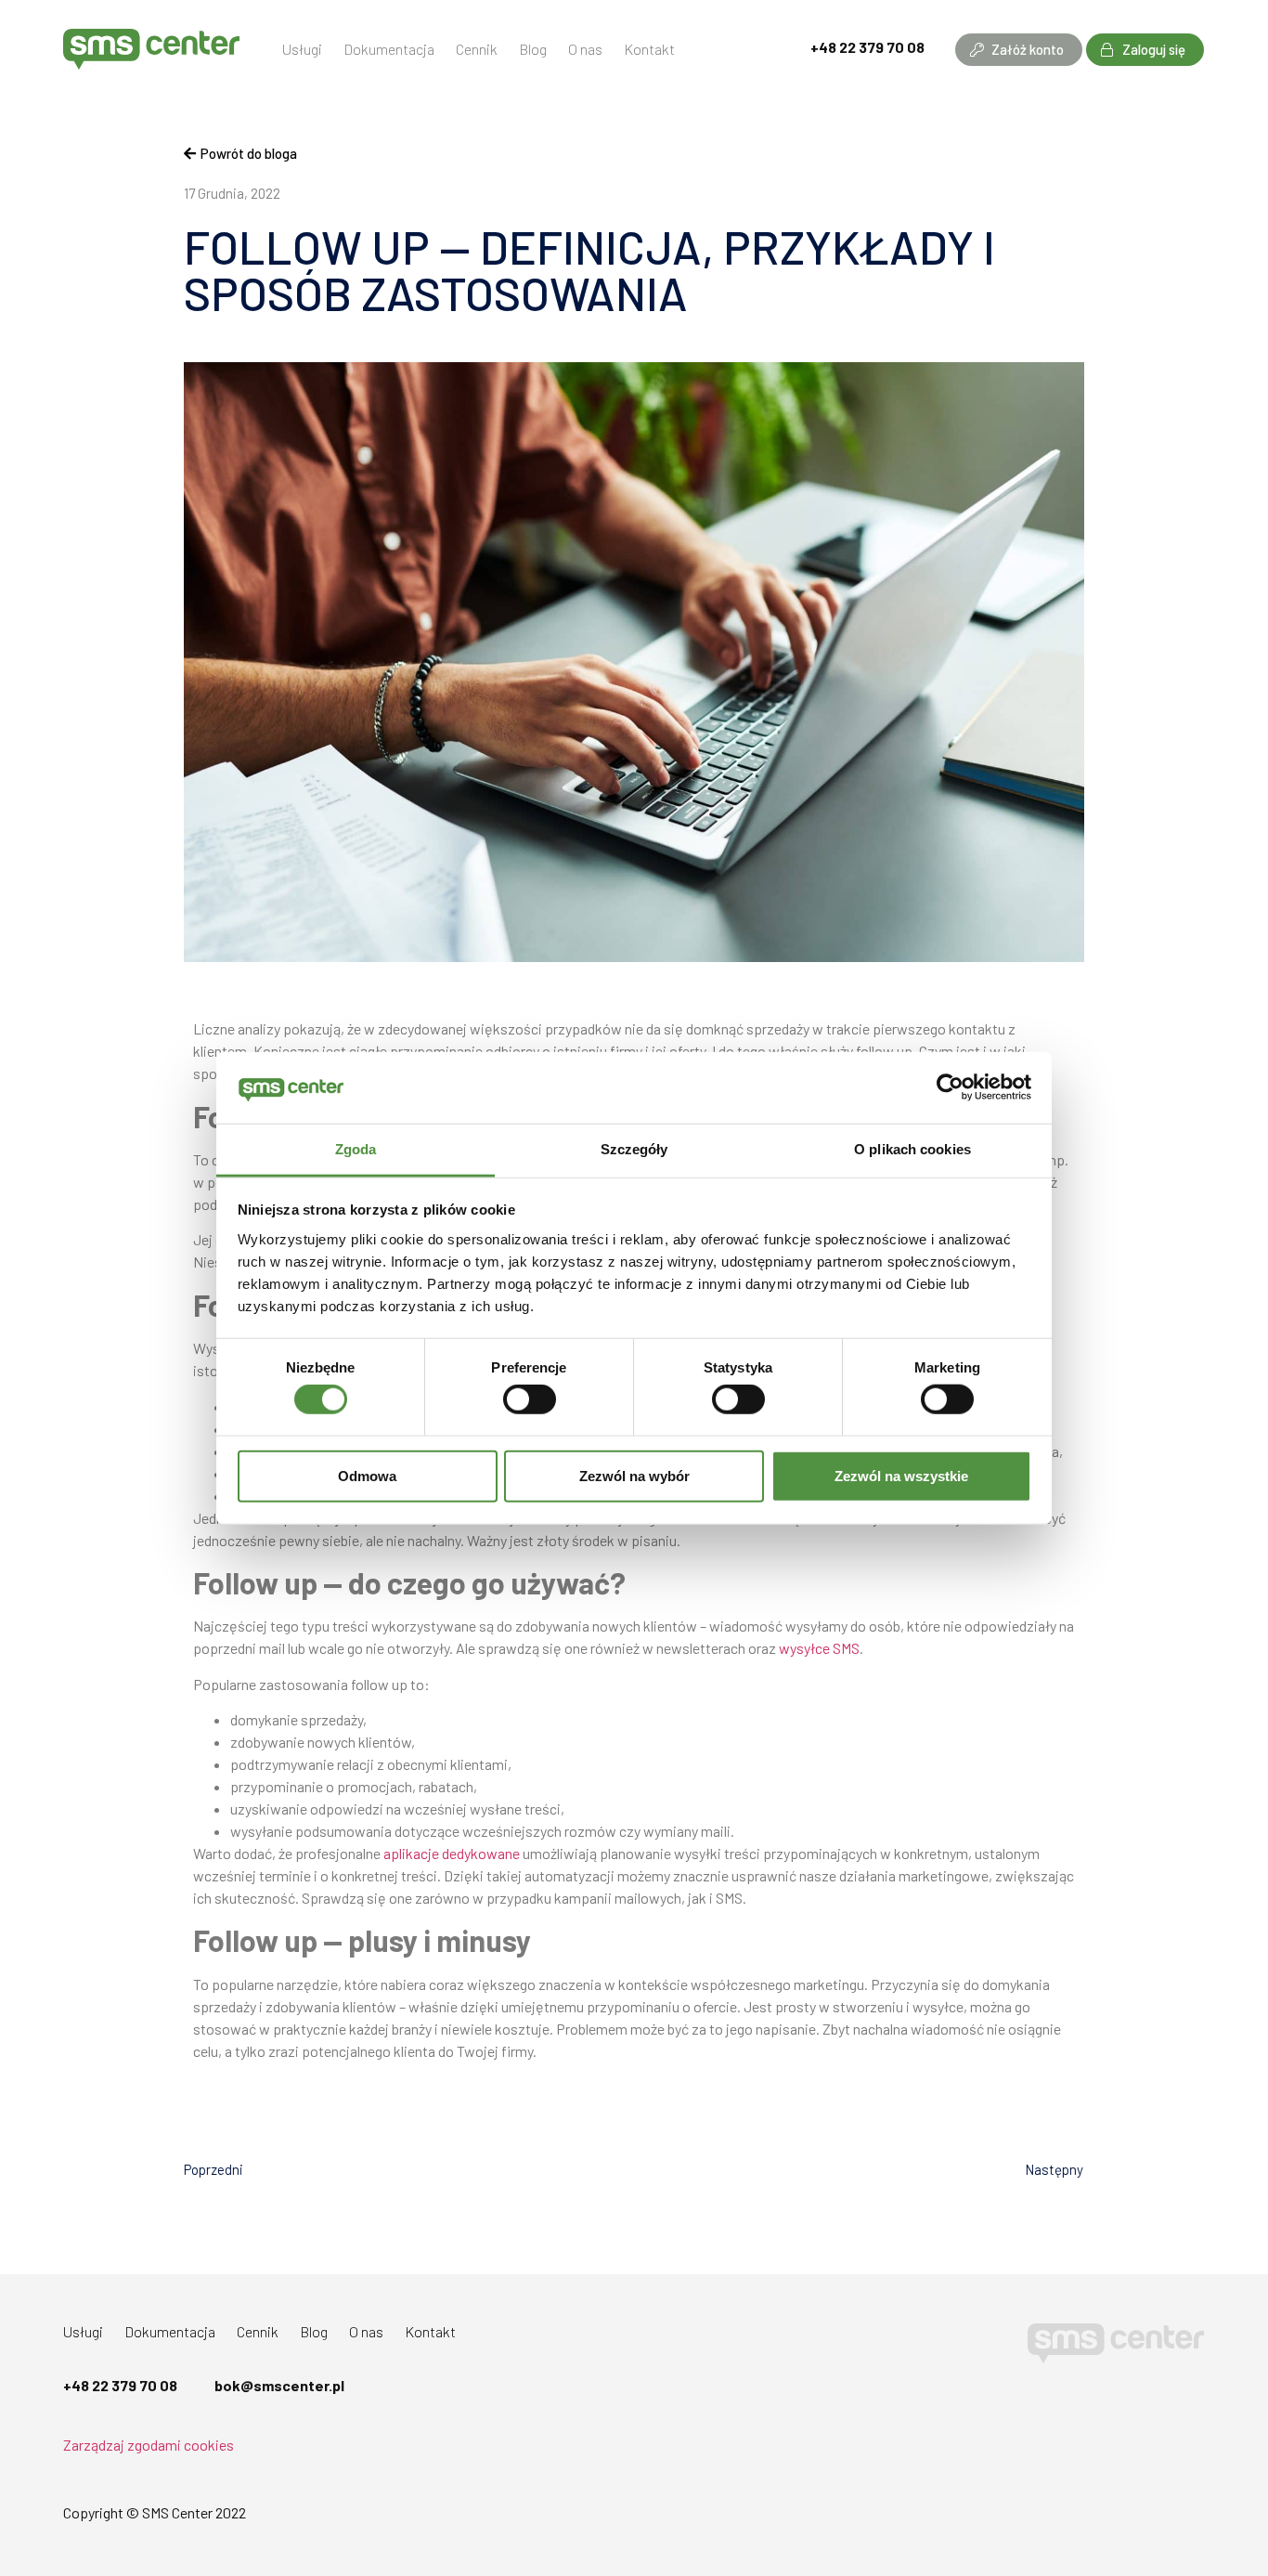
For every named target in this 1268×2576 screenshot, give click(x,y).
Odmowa (367, 1475)
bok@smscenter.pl (279, 2385)
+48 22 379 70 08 (867, 47)
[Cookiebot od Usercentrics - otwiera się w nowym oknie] (950, 1087)
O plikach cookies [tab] (912, 1149)
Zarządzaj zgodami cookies (149, 2445)
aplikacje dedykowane (452, 1853)
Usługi (302, 49)
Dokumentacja (389, 49)
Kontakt (649, 49)
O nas (585, 49)
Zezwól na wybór (634, 1475)
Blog (533, 49)
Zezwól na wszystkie (901, 1475)
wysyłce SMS (819, 1648)
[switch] (530, 1399)
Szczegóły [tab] (634, 1149)
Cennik (477, 49)
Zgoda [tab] (356, 1149)
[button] (1019, 50)
